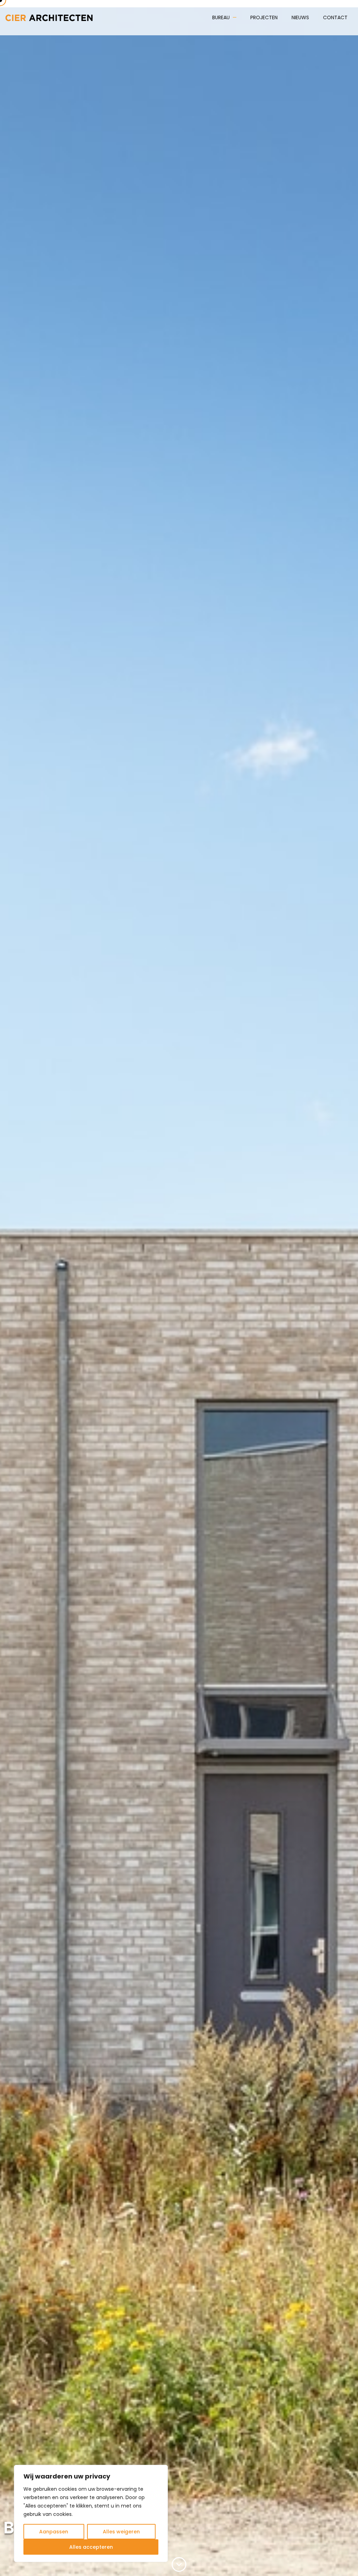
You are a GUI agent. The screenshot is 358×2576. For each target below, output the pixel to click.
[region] (91, 2513)
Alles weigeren (121, 2532)
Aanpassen (54, 2532)
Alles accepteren (91, 2547)
